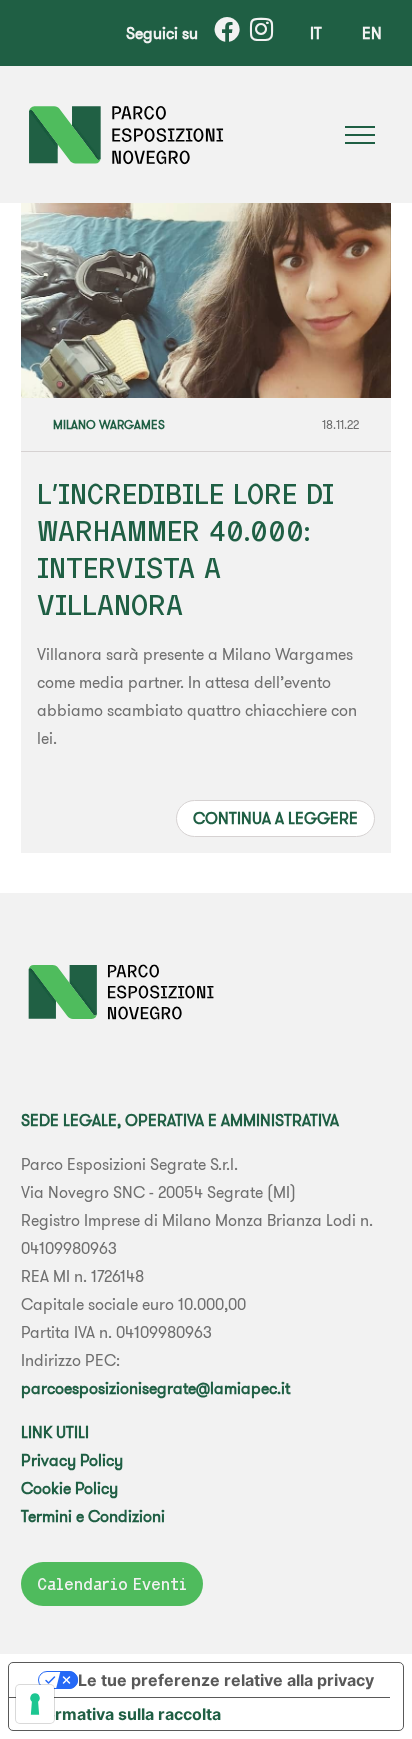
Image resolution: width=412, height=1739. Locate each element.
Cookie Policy (69, 1488)
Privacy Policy (72, 1460)
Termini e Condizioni (93, 1516)
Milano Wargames (109, 424)
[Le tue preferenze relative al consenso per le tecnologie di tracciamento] (35, 1704)
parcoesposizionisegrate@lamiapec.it (155, 1388)
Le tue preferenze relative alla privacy (226, 1680)
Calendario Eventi (112, 1584)
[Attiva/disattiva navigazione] (360, 135)
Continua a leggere (275, 818)
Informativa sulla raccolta (123, 1714)
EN (372, 33)
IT (316, 33)
